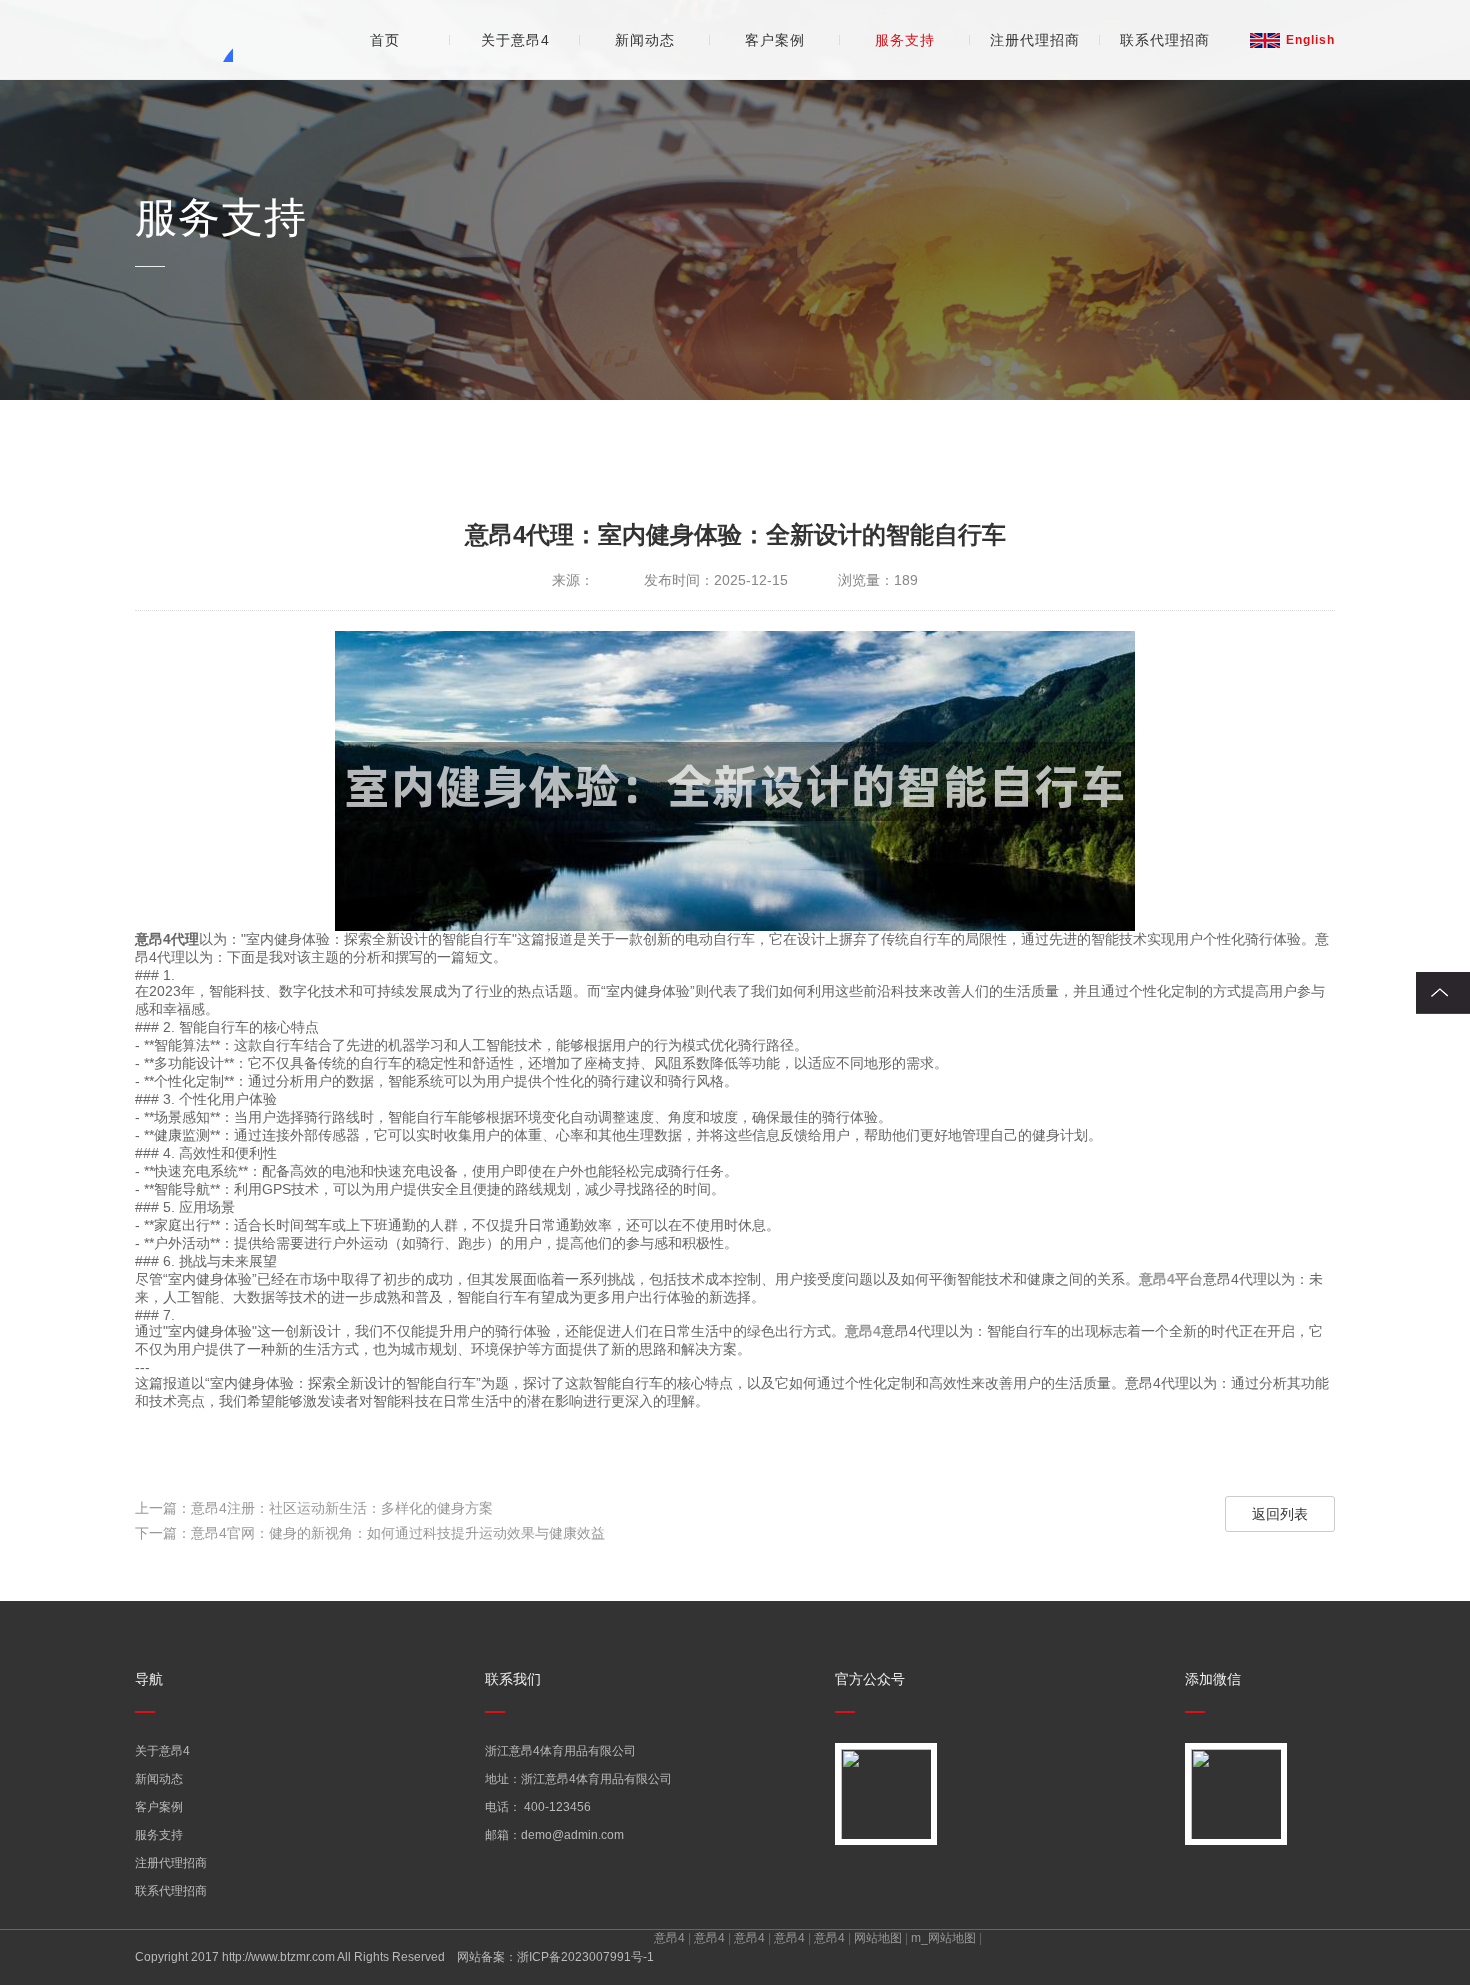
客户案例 (775, 40)
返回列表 (1280, 1514)
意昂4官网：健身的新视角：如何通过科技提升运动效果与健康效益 (398, 1533)
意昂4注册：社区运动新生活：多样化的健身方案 (342, 1508)
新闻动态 (645, 40)
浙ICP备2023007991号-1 (585, 1957)
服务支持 (905, 40)
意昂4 (669, 1938)
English (1310, 40)
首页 (385, 40)
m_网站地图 (943, 1938)
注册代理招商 (1035, 40)
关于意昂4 (515, 40)
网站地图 (878, 1938)
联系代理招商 (1165, 40)
